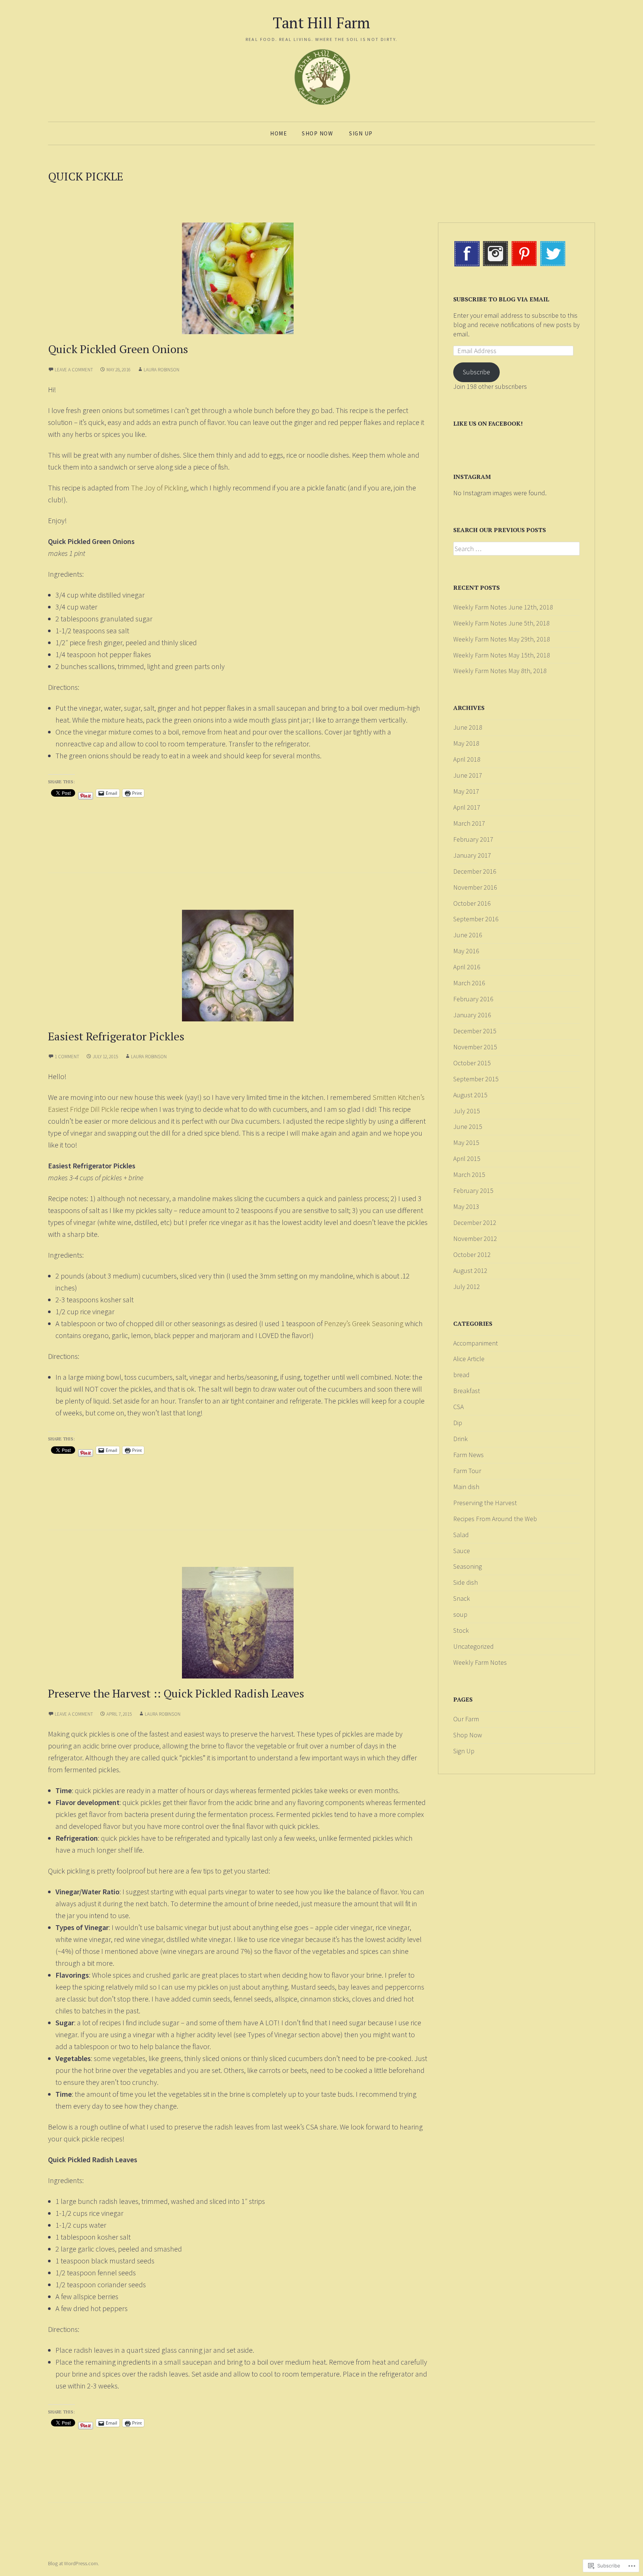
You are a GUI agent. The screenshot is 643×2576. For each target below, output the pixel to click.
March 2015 (469, 1175)
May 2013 (466, 1207)
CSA (458, 1407)
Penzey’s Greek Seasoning (364, 1323)
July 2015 (467, 1111)
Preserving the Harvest (485, 1503)
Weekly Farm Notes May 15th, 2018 (502, 655)
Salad (461, 1535)
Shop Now (317, 133)
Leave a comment (74, 370)
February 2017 (473, 839)
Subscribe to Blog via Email (501, 299)
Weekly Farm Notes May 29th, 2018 (502, 639)
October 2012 (472, 1255)
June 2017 (468, 775)
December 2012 (475, 1223)
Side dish (466, 1582)
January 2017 (472, 855)
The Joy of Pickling (159, 488)
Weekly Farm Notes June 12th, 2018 (503, 607)
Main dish (466, 1487)
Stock (461, 1630)
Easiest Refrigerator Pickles (116, 1036)
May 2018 (466, 743)
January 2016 (472, 1015)
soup (460, 1614)
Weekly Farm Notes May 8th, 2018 (500, 671)
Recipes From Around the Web (495, 1519)
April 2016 (467, 967)
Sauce (462, 1551)
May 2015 (466, 1143)
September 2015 (476, 1079)
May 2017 (466, 791)
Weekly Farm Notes (480, 1662)
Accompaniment (476, 1343)
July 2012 (467, 1287)
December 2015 (475, 1031)
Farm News (468, 1455)
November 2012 (475, 1239)
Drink (460, 1439)
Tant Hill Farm (321, 23)
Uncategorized (474, 1646)
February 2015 (473, 1191)
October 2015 (472, 1063)
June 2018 (468, 727)
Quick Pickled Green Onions (118, 349)
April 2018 (467, 759)
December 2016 (475, 871)
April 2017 (467, 807)
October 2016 (472, 903)
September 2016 (476, 919)
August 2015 (470, 1095)
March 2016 (469, 983)
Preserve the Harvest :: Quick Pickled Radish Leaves (176, 1693)
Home (279, 133)
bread (461, 1375)
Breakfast (467, 1391)
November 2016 (475, 887)
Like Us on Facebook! (488, 423)
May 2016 (466, 951)
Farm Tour (467, 1471)
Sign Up (361, 133)
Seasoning (468, 1566)
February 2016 (473, 999)
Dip (458, 1423)
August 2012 (470, 1271)
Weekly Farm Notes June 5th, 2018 (501, 623)
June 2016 (468, 935)
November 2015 (475, 1047)
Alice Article (469, 1359)
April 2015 (467, 1159)
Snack (462, 1598)
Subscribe (476, 372)
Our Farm (466, 1719)
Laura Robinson (161, 370)
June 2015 (468, 1127)
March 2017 (469, 823)
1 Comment (67, 1057)
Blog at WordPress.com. (73, 2563)
